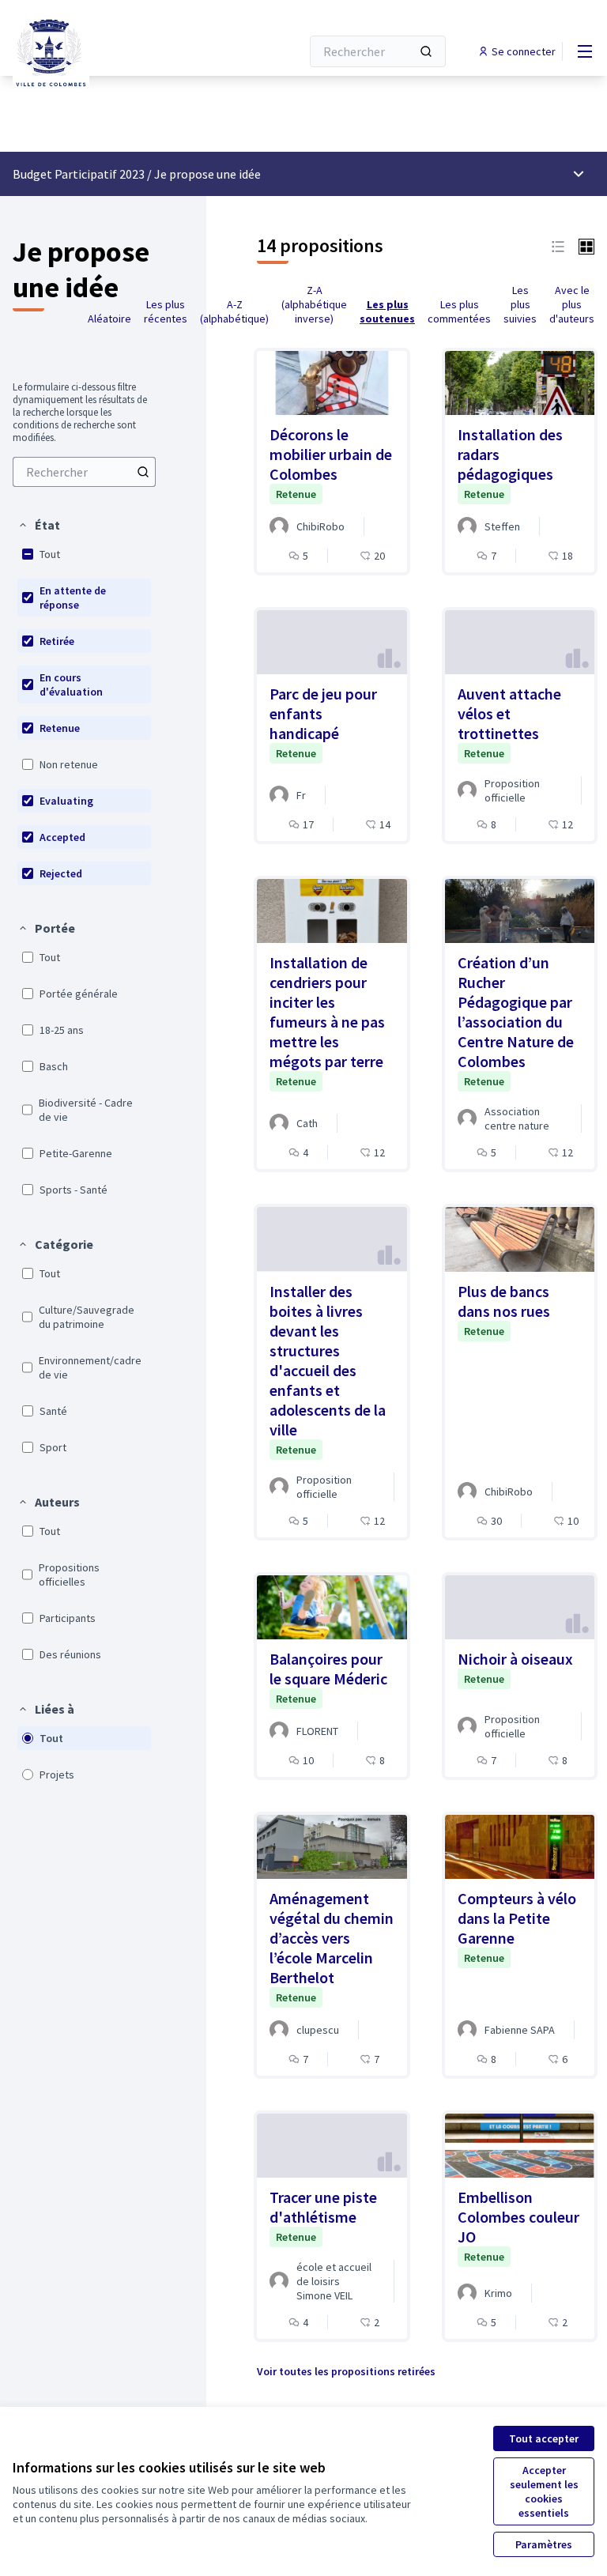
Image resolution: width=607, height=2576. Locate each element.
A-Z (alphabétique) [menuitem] (234, 311)
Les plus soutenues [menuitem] (387, 311)
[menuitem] (84, 472)
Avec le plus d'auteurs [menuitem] (572, 304)
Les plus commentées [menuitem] (459, 311)
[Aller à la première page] (118, 51)
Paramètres (544, 2544)
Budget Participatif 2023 (79, 174)
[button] (39, 525)
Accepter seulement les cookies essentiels (544, 2491)
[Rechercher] (426, 51)
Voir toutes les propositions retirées (346, 2371)
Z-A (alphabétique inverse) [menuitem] (314, 304)
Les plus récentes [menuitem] (166, 311)
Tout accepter (544, 2438)
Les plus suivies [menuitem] (520, 304)
